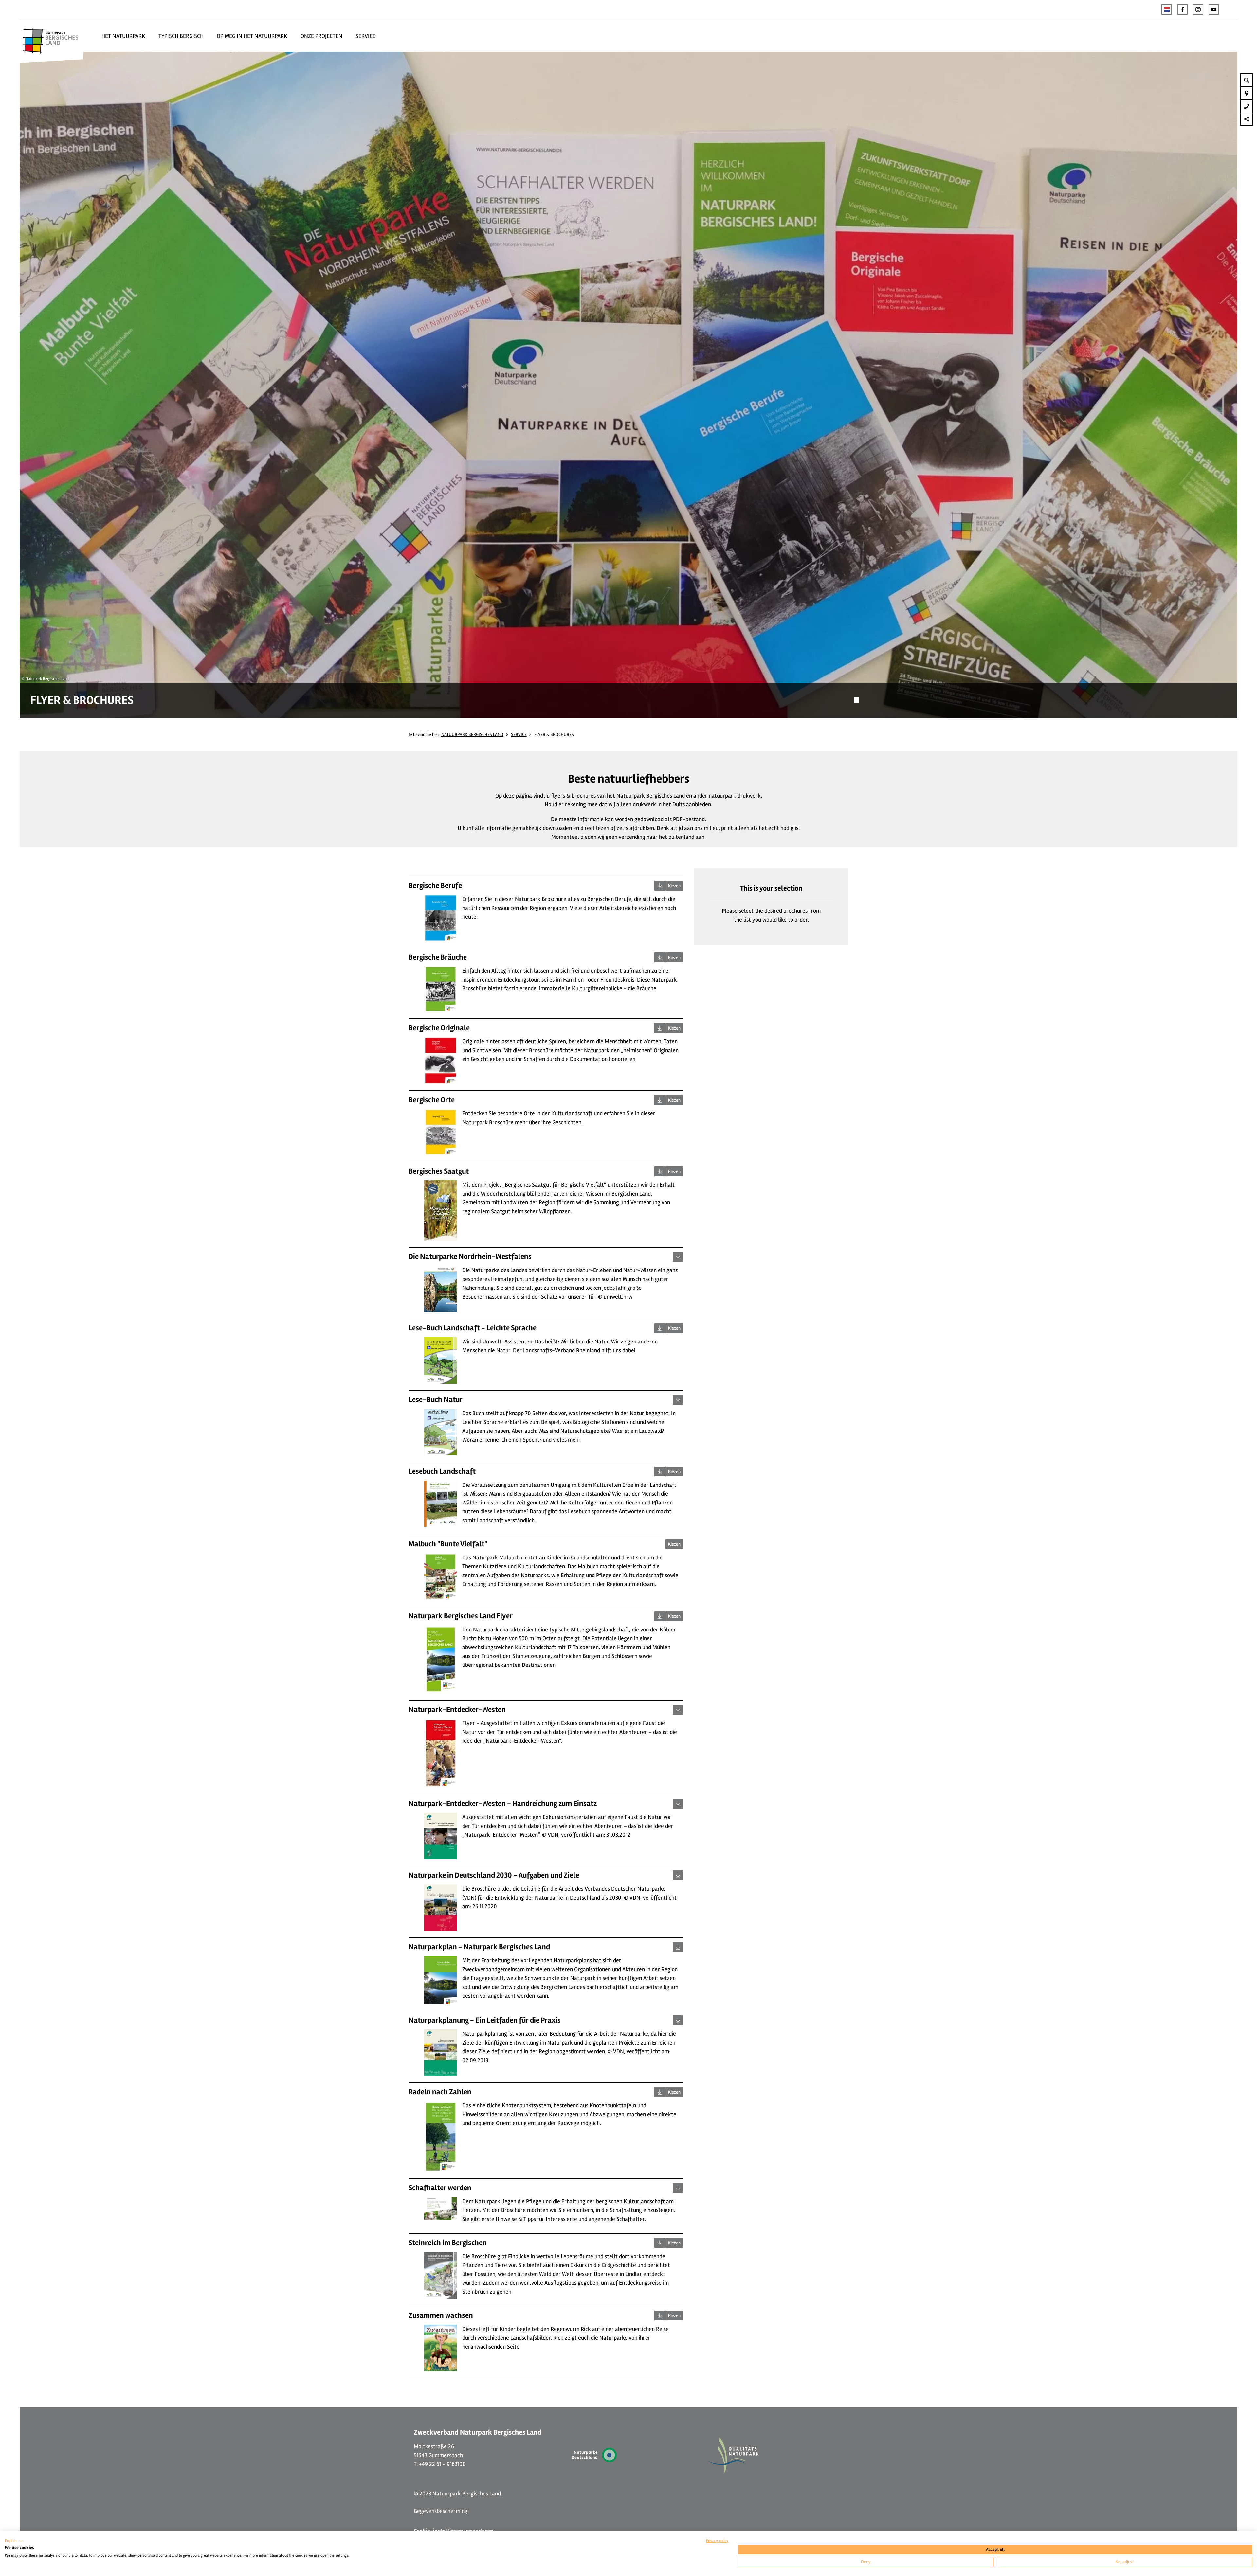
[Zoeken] (1247, 80)
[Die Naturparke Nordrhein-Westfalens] (678, 1257)
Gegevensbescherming (441, 2511)
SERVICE (519, 735)
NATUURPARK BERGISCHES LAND (472, 735)
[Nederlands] (1167, 9)
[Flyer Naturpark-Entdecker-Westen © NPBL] (678, 1710)
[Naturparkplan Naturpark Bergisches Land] (678, 1947)
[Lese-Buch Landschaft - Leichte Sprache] (660, 1328)
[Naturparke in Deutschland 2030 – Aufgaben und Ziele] (678, 1875)
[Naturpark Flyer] (660, 1616)
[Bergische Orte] (660, 1100)
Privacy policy (717, 2541)
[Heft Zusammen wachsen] (660, 2315)
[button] (1182, 9)
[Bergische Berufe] (660, 886)
